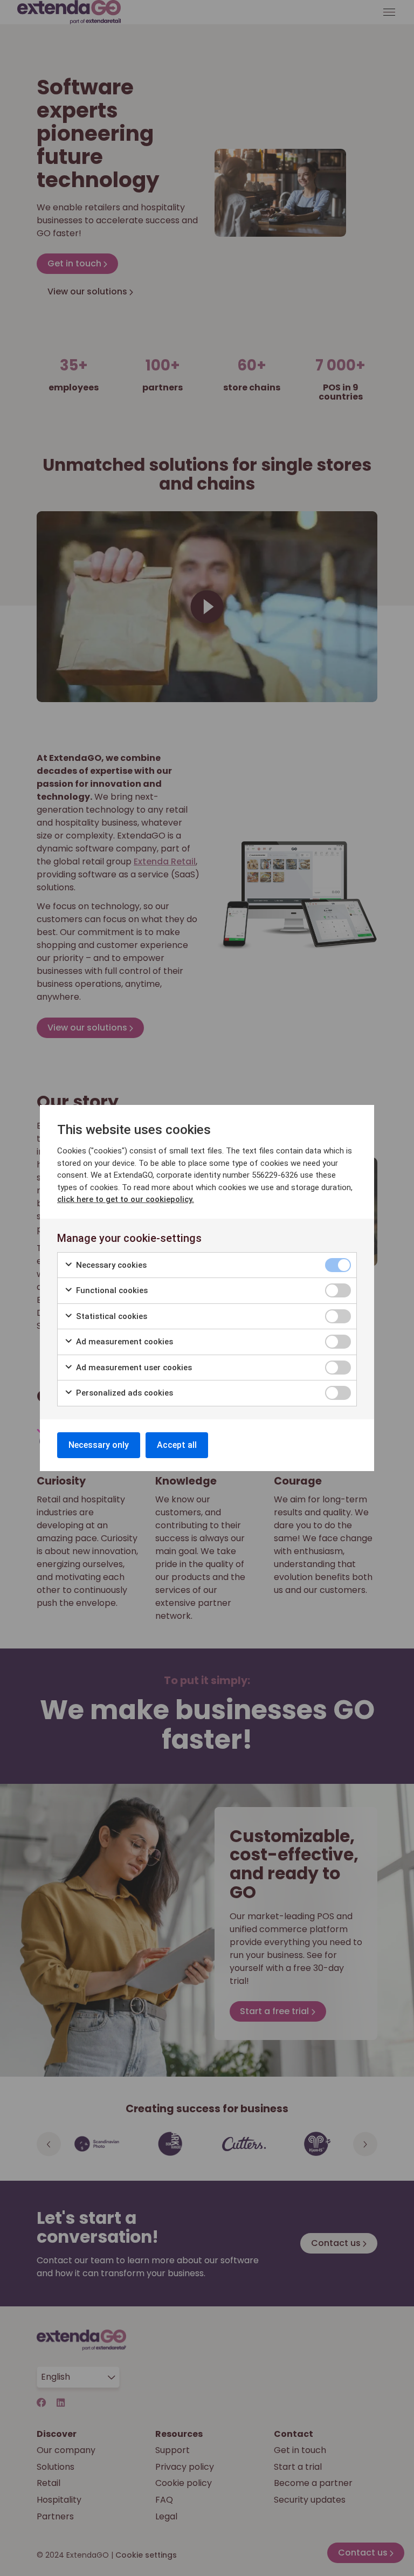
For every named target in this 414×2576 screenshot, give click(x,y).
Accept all (177, 1445)
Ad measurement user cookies (133, 1368)
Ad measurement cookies (123, 1342)
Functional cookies (111, 1290)
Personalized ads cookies (123, 1393)
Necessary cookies (110, 1265)
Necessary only (99, 1445)
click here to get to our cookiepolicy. (126, 1199)
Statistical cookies (111, 1316)
